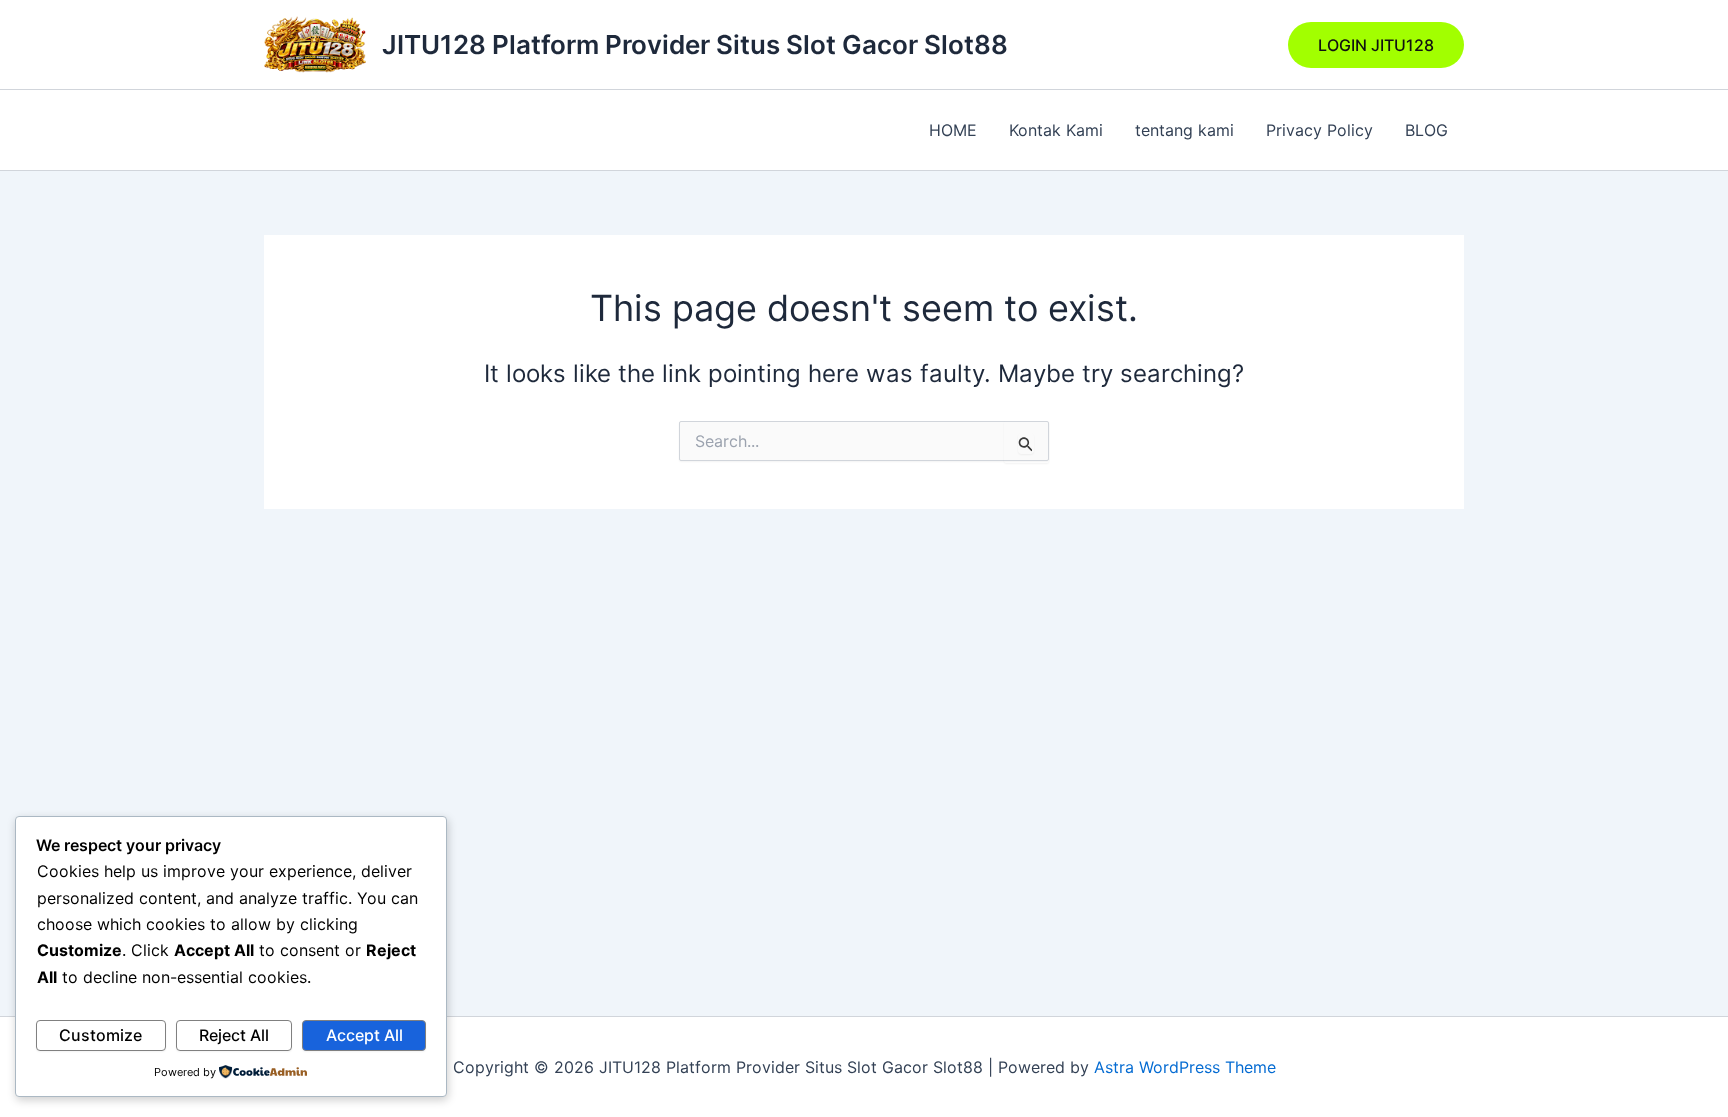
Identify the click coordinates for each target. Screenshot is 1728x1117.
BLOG (1426, 130)
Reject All (234, 1035)
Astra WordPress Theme (1185, 1067)
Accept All (364, 1035)
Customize (100, 1035)
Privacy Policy (1319, 130)
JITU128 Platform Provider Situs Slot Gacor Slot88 (695, 44)
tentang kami (1184, 130)
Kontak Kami (1056, 130)
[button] (1376, 45)
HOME (953, 130)
